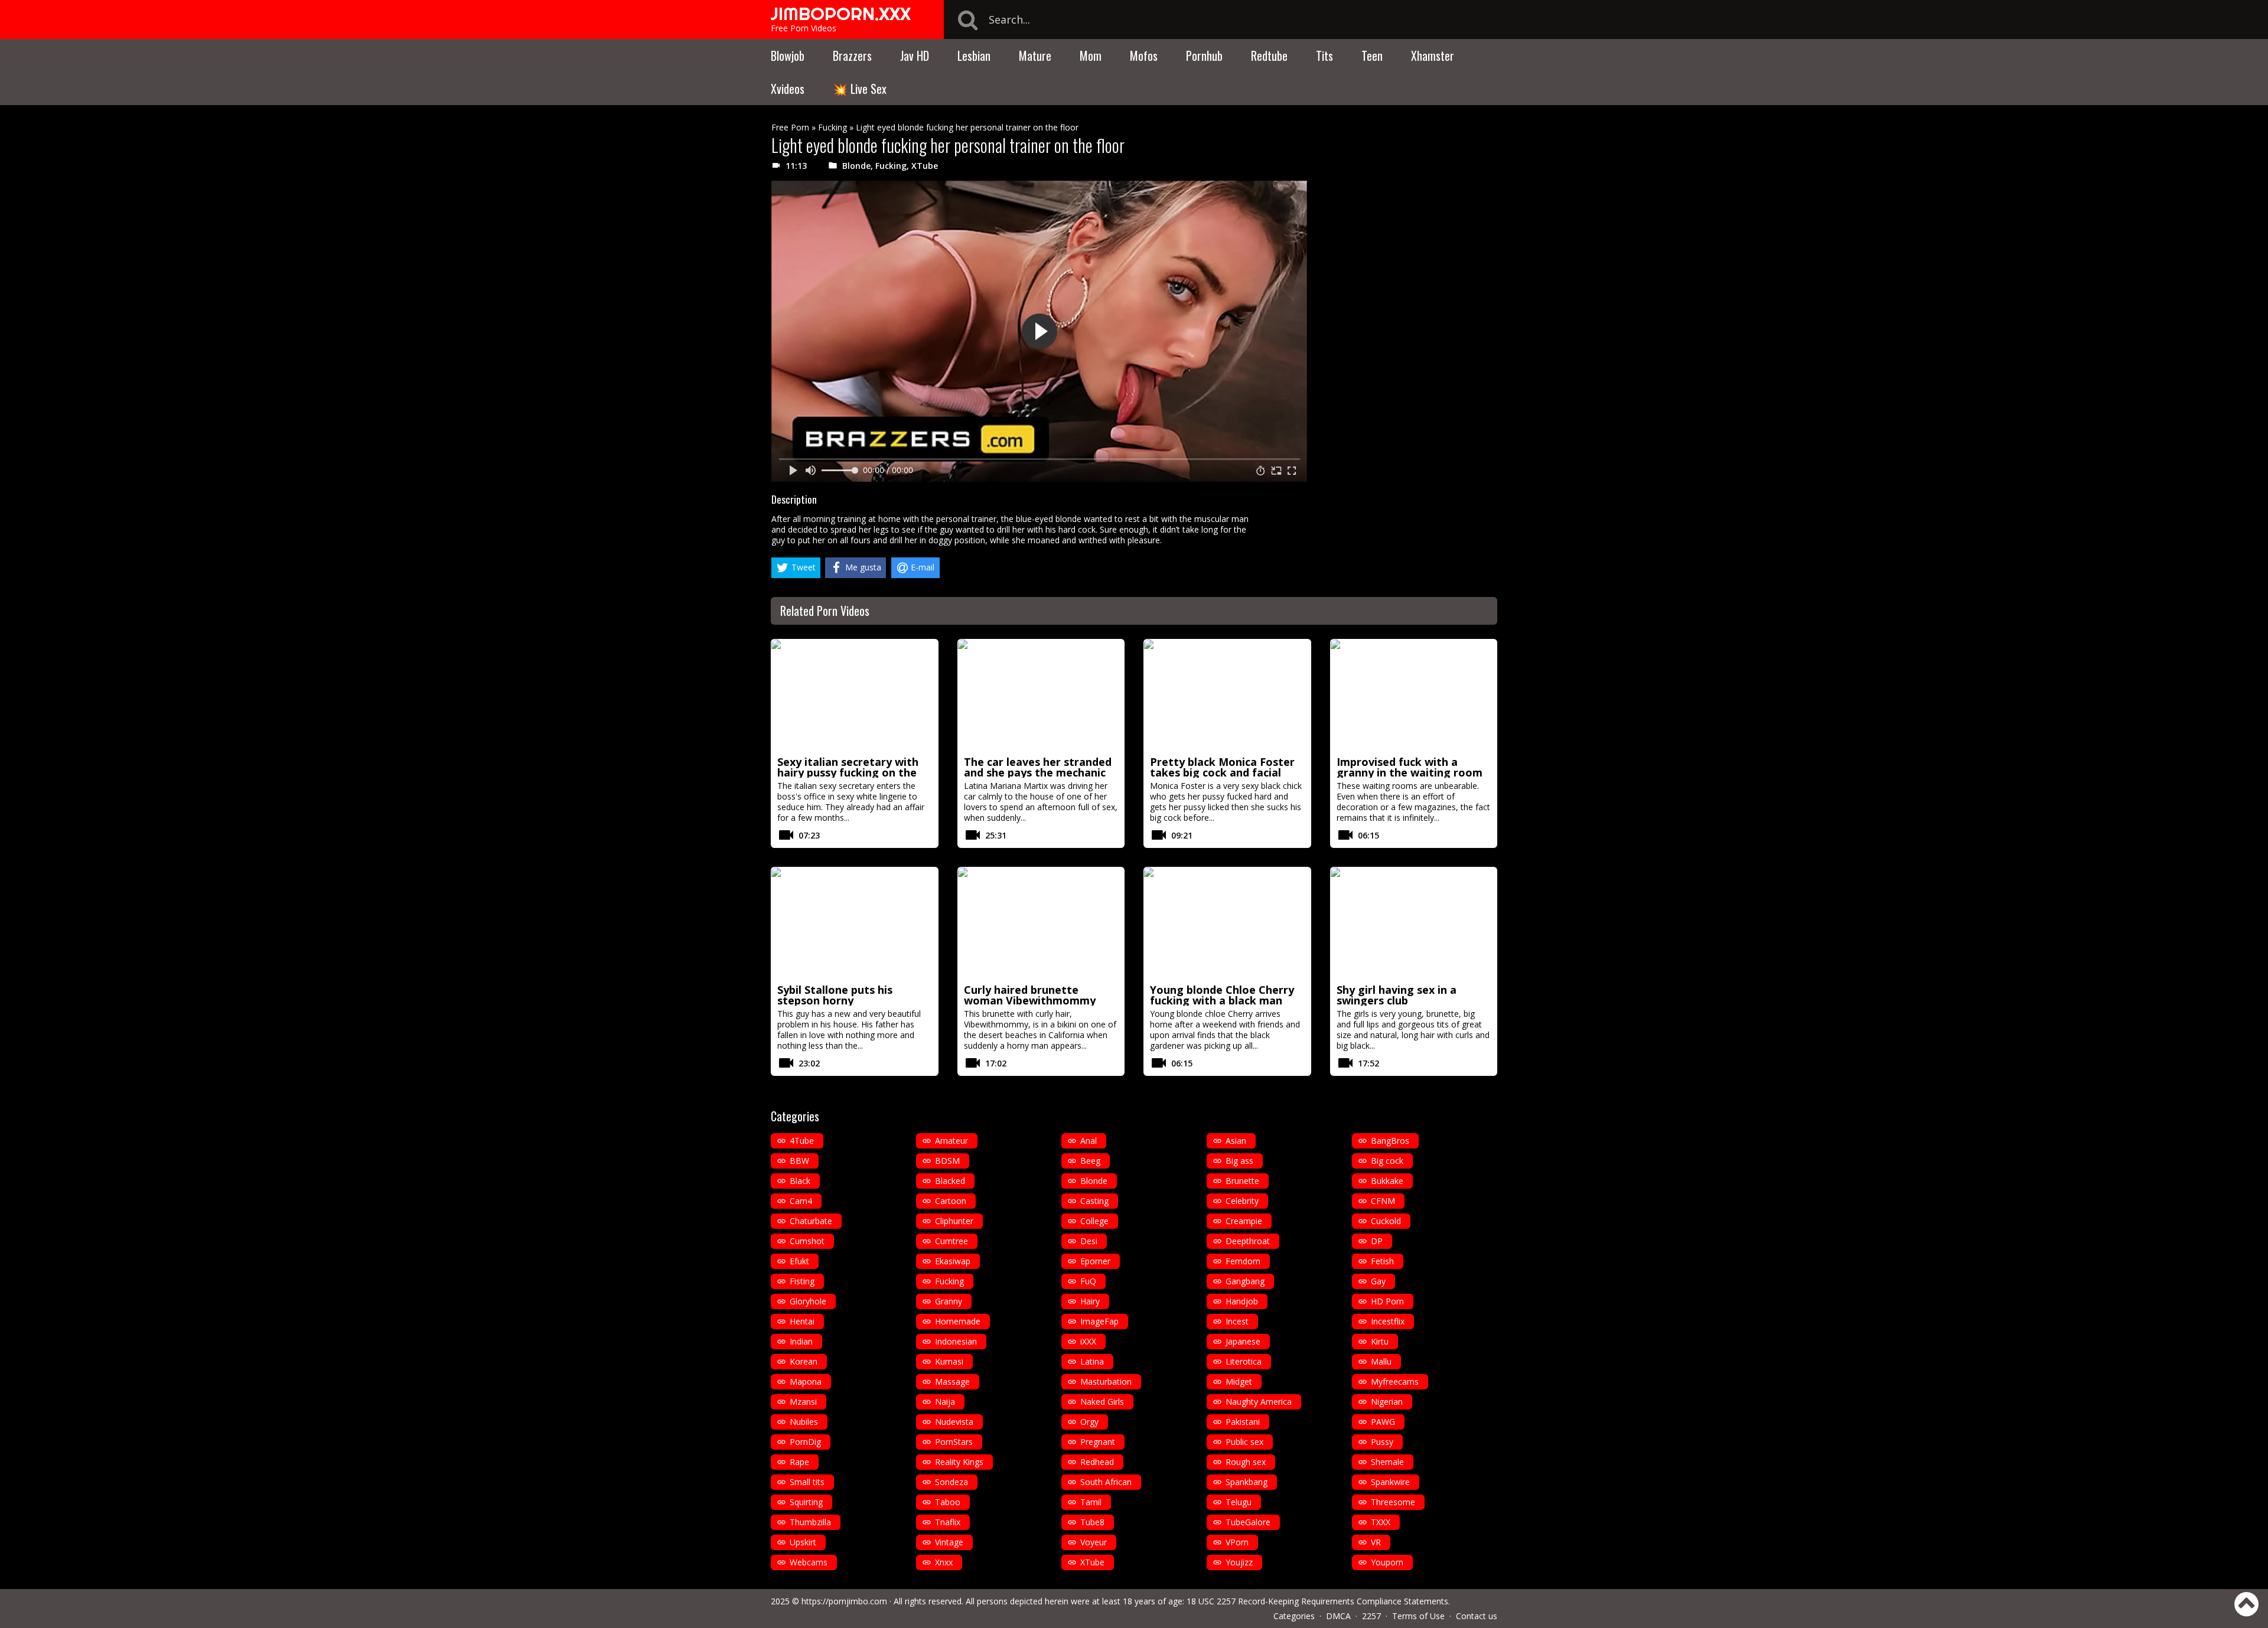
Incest (1237, 1321)
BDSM (947, 1161)
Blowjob (788, 56)
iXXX (1088, 1341)
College (1094, 1221)
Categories (1294, 1616)
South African (1106, 1482)
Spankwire (1390, 1482)
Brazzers (852, 56)
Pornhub (1204, 56)
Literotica (1244, 1361)
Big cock (1387, 1161)
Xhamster (1433, 56)
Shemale (1387, 1462)
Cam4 (801, 1201)
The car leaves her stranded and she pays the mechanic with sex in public (1038, 772)
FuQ (1088, 1281)
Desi (1089, 1241)
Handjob (1242, 1301)
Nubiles (804, 1422)
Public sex (1244, 1442)
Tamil (1091, 1502)
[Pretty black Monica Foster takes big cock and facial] (1227, 696)
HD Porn (1387, 1301)
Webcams (809, 1562)
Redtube (1269, 56)
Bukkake (1387, 1181)
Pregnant (1098, 1442)
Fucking (832, 127)
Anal (1089, 1141)
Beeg (1090, 1161)
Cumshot (807, 1241)
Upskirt (803, 1542)
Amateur (951, 1141)
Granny (949, 1301)
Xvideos (788, 89)
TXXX (1381, 1522)
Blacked (950, 1181)
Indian (801, 1341)
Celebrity (1242, 1201)
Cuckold (1386, 1221)
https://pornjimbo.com (844, 1601)
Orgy (1089, 1422)
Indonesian (956, 1341)
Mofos (1144, 56)
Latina (1092, 1361)
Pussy (1382, 1442)
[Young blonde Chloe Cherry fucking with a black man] (1227, 924)
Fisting (802, 1281)
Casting (1094, 1201)
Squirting (806, 1502)
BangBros (1390, 1141)
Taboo (948, 1502)
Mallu (1381, 1361)
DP (1377, 1241)
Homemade (958, 1321)
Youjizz (1239, 1562)
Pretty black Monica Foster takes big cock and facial (1222, 767)
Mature (1035, 56)
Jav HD (915, 56)
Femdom (1243, 1261)
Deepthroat (1248, 1241)
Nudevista (954, 1422)
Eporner (1095, 1261)
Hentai (802, 1321)
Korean (804, 1361)
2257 (1371, 1616)
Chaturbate (811, 1221)
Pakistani (1243, 1422)
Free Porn (790, 127)
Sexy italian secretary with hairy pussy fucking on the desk (848, 772)
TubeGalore (1248, 1522)
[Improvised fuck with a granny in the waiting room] (1414, 696)
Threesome (1393, 1502)
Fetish (1382, 1261)
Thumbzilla (810, 1522)
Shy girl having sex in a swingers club (1397, 995)
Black (800, 1181)
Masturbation (1106, 1381)
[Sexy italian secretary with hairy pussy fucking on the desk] (855, 696)
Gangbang (1245, 1281)
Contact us (1477, 1616)
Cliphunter (954, 1221)
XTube (925, 166)
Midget (1239, 1381)
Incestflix (1388, 1321)
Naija (945, 1402)
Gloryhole (808, 1301)
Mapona (806, 1381)
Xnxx (944, 1562)
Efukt (799, 1261)
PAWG (1383, 1422)
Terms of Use (1418, 1616)
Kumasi (949, 1361)
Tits (1324, 56)
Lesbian (974, 56)
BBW (799, 1161)
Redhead (1097, 1462)
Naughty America (1259, 1402)
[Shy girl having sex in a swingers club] (1414, 924)
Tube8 (1092, 1522)
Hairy (1090, 1301)
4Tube (802, 1141)
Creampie (1244, 1221)
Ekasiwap (953, 1261)
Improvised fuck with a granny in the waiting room (1410, 767)
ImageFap (1099, 1321)
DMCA (1338, 1616)
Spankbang (1247, 1482)
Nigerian (1387, 1402)
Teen (1372, 56)
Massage (952, 1381)
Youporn (1387, 1562)
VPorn (1237, 1542)
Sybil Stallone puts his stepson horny (835, 995)
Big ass (1239, 1161)
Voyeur (1094, 1542)
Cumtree (951, 1241)
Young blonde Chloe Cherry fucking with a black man (1222, 995)
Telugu (1239, 1502)
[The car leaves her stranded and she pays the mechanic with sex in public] (1041, 696)
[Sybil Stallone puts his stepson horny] (855, 924)
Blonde (856, 166)
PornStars (954, 1442)
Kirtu (1380, 1341)
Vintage (949, 1542)
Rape (799, 1462)
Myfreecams (1395, 1381)
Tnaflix (948, 1522)
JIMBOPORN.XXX (841, 14)
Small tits (807, 1482)
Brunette (1242, 1181)
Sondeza (951, 1482)
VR (1376, 1542)
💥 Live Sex (860, 89)
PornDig (805, 1442)
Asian (1236, 1141)
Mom (1091, 56)
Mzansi (803, 1402)
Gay (1378, 1281)
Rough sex (1246, 1462)
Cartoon (951, 1201)
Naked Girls (1102, 1402)
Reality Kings (959, 1462)
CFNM (1383, 1201)
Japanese (1243, 1341)
